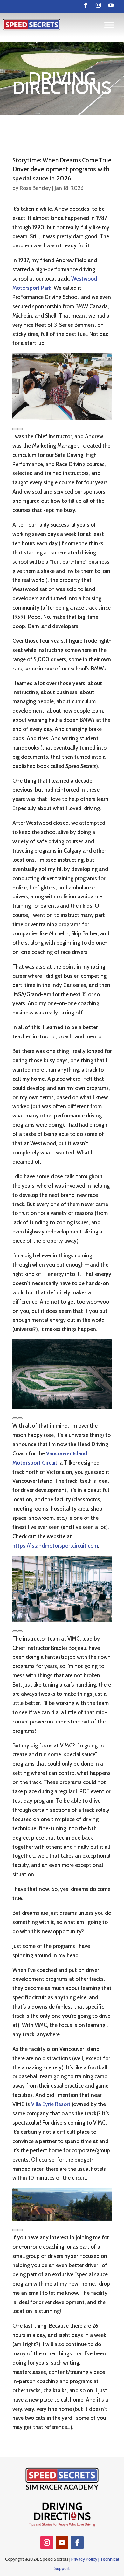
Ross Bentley (35, 188)
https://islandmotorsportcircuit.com (55, 1546)
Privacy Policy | (86, 2559)
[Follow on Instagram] (98, 5)
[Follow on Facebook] (86, 5)
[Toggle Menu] (109, 25)
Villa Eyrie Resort (51, 2104)
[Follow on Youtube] (111, 5)
